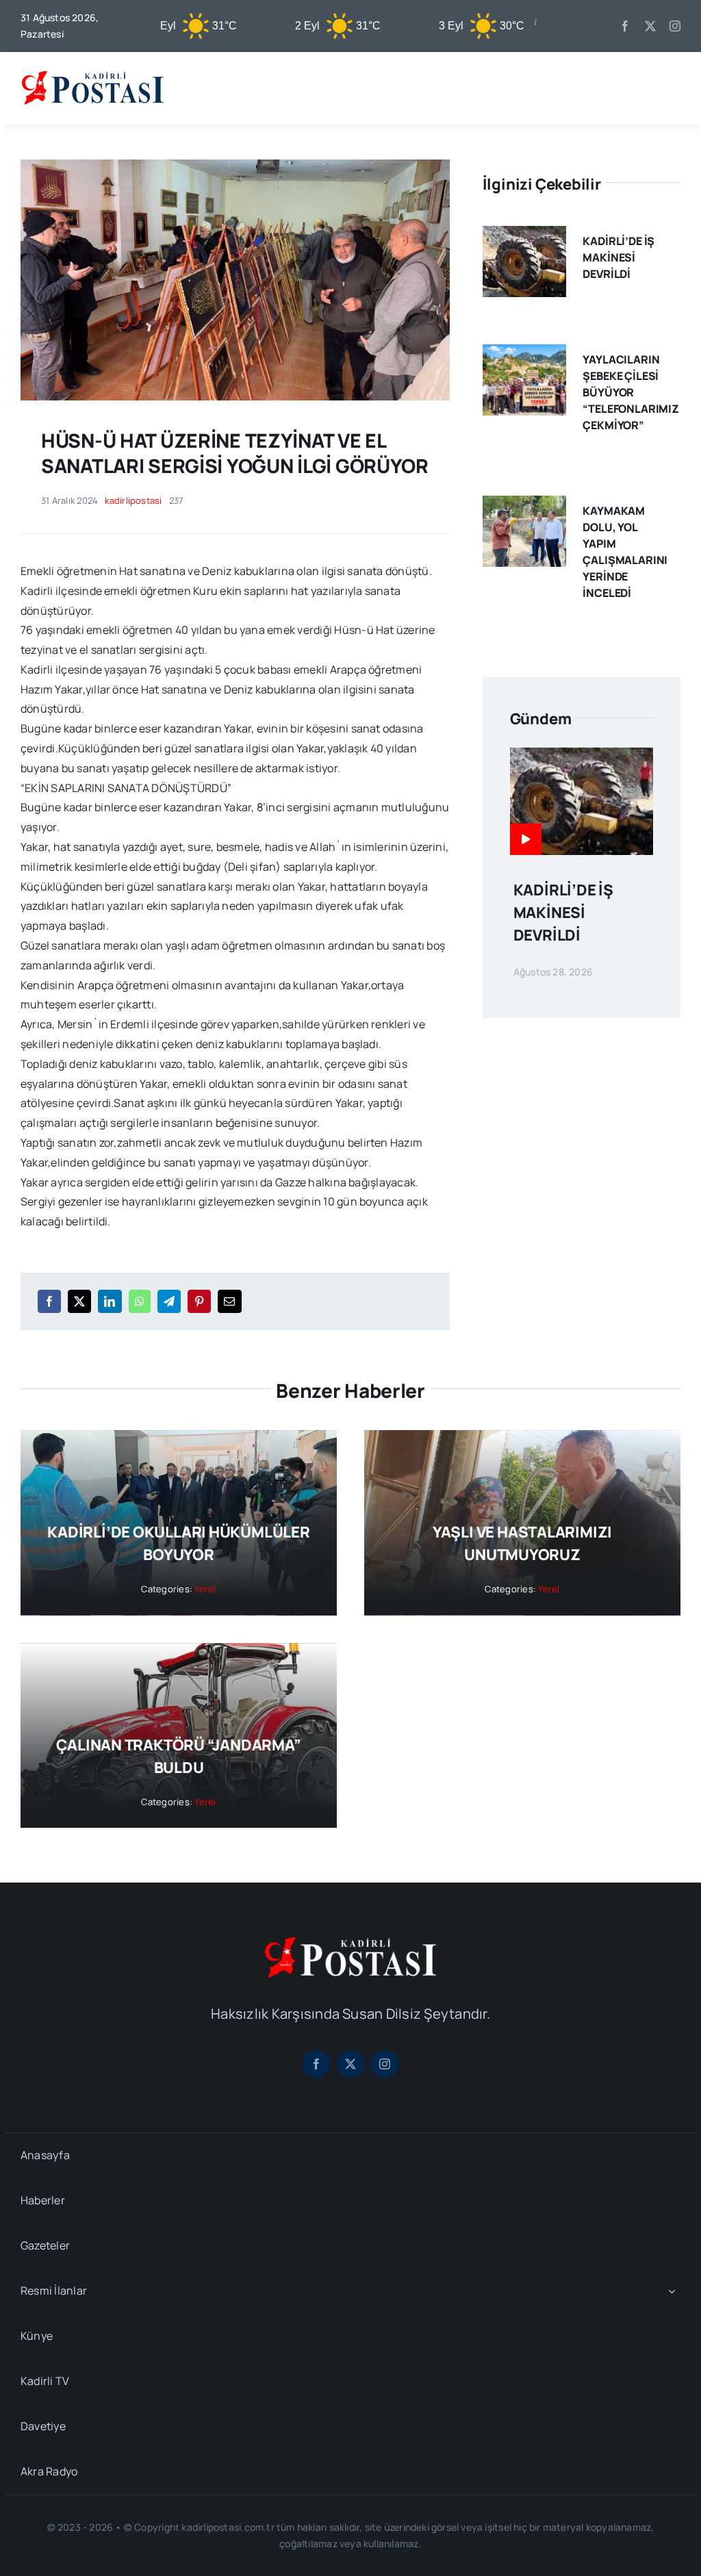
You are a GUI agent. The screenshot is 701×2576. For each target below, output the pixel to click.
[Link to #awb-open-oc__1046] (670, 88)
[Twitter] (79, 1301)
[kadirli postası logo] (350, 1943)
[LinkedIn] (110, 1301)
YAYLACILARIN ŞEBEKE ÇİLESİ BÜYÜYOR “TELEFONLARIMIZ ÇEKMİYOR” (631, 392)
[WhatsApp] (140, 1301)
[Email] (229, 1301)
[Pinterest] (199, 1301)
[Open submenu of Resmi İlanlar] (672, 2291)
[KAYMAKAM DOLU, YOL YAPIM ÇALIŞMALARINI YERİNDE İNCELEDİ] (524, 505)
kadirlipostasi (133, 500)
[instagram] (675, 26)
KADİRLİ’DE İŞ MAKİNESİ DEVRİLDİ (619, 257)
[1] (235, 165)
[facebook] (625, 26)
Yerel (205, 1589)
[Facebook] (49, 1301)
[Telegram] (169, 1301)
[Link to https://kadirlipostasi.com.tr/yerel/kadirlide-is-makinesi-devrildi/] (526, 839)
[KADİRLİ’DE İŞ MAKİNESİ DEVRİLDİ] (524, 235)
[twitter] (650, 26)
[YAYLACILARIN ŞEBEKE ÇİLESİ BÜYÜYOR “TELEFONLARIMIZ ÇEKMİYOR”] (524, 354)
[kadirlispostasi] (92, 71)
